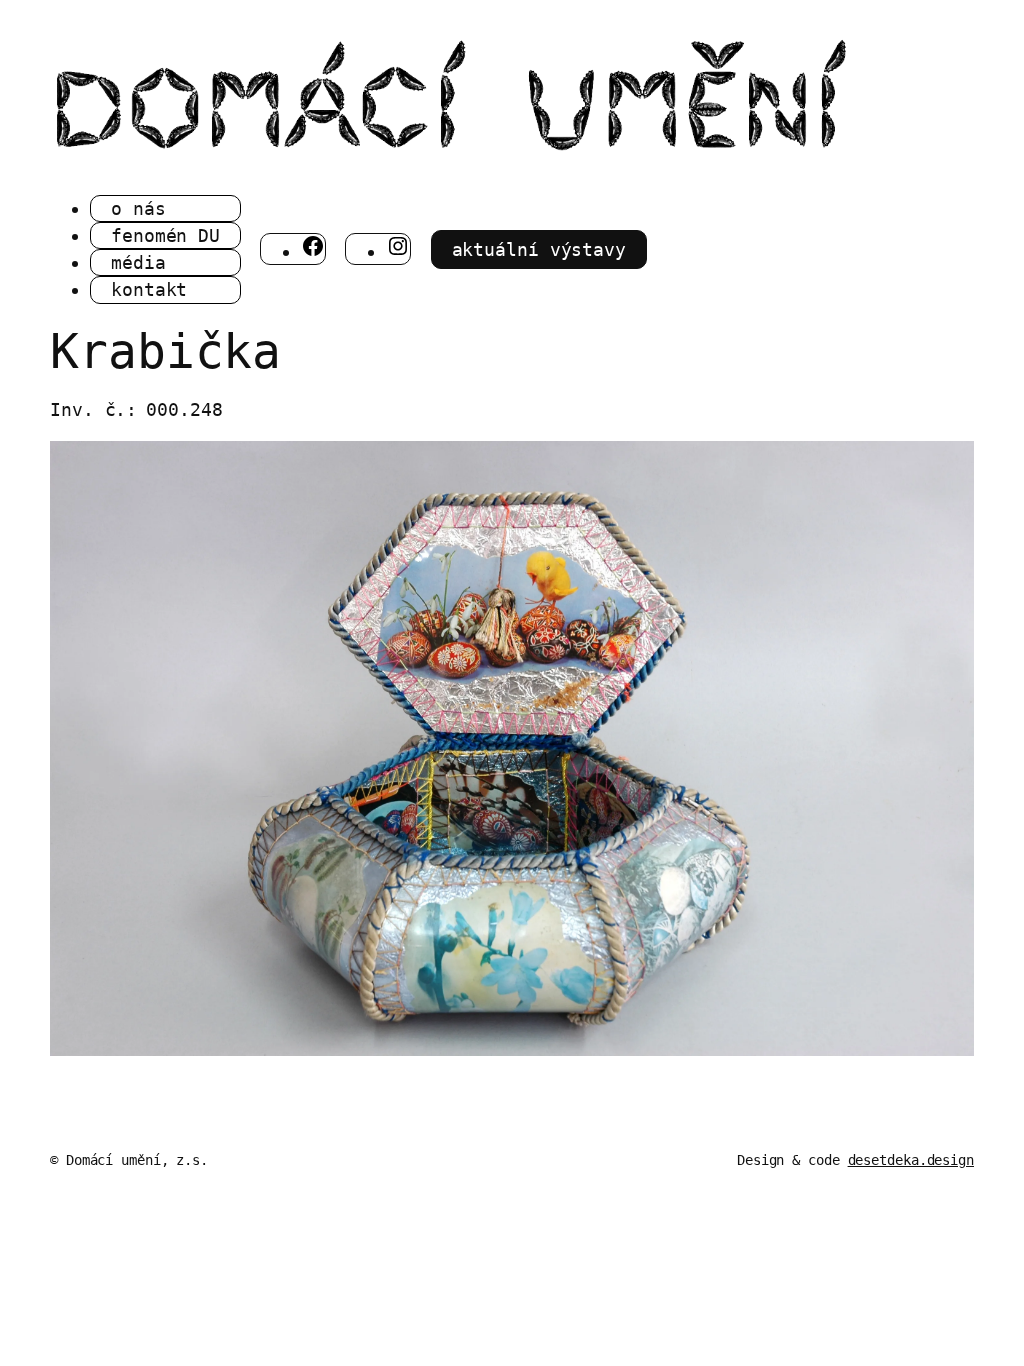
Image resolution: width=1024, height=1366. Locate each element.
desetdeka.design (911, 1160)
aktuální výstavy (539, 249)
